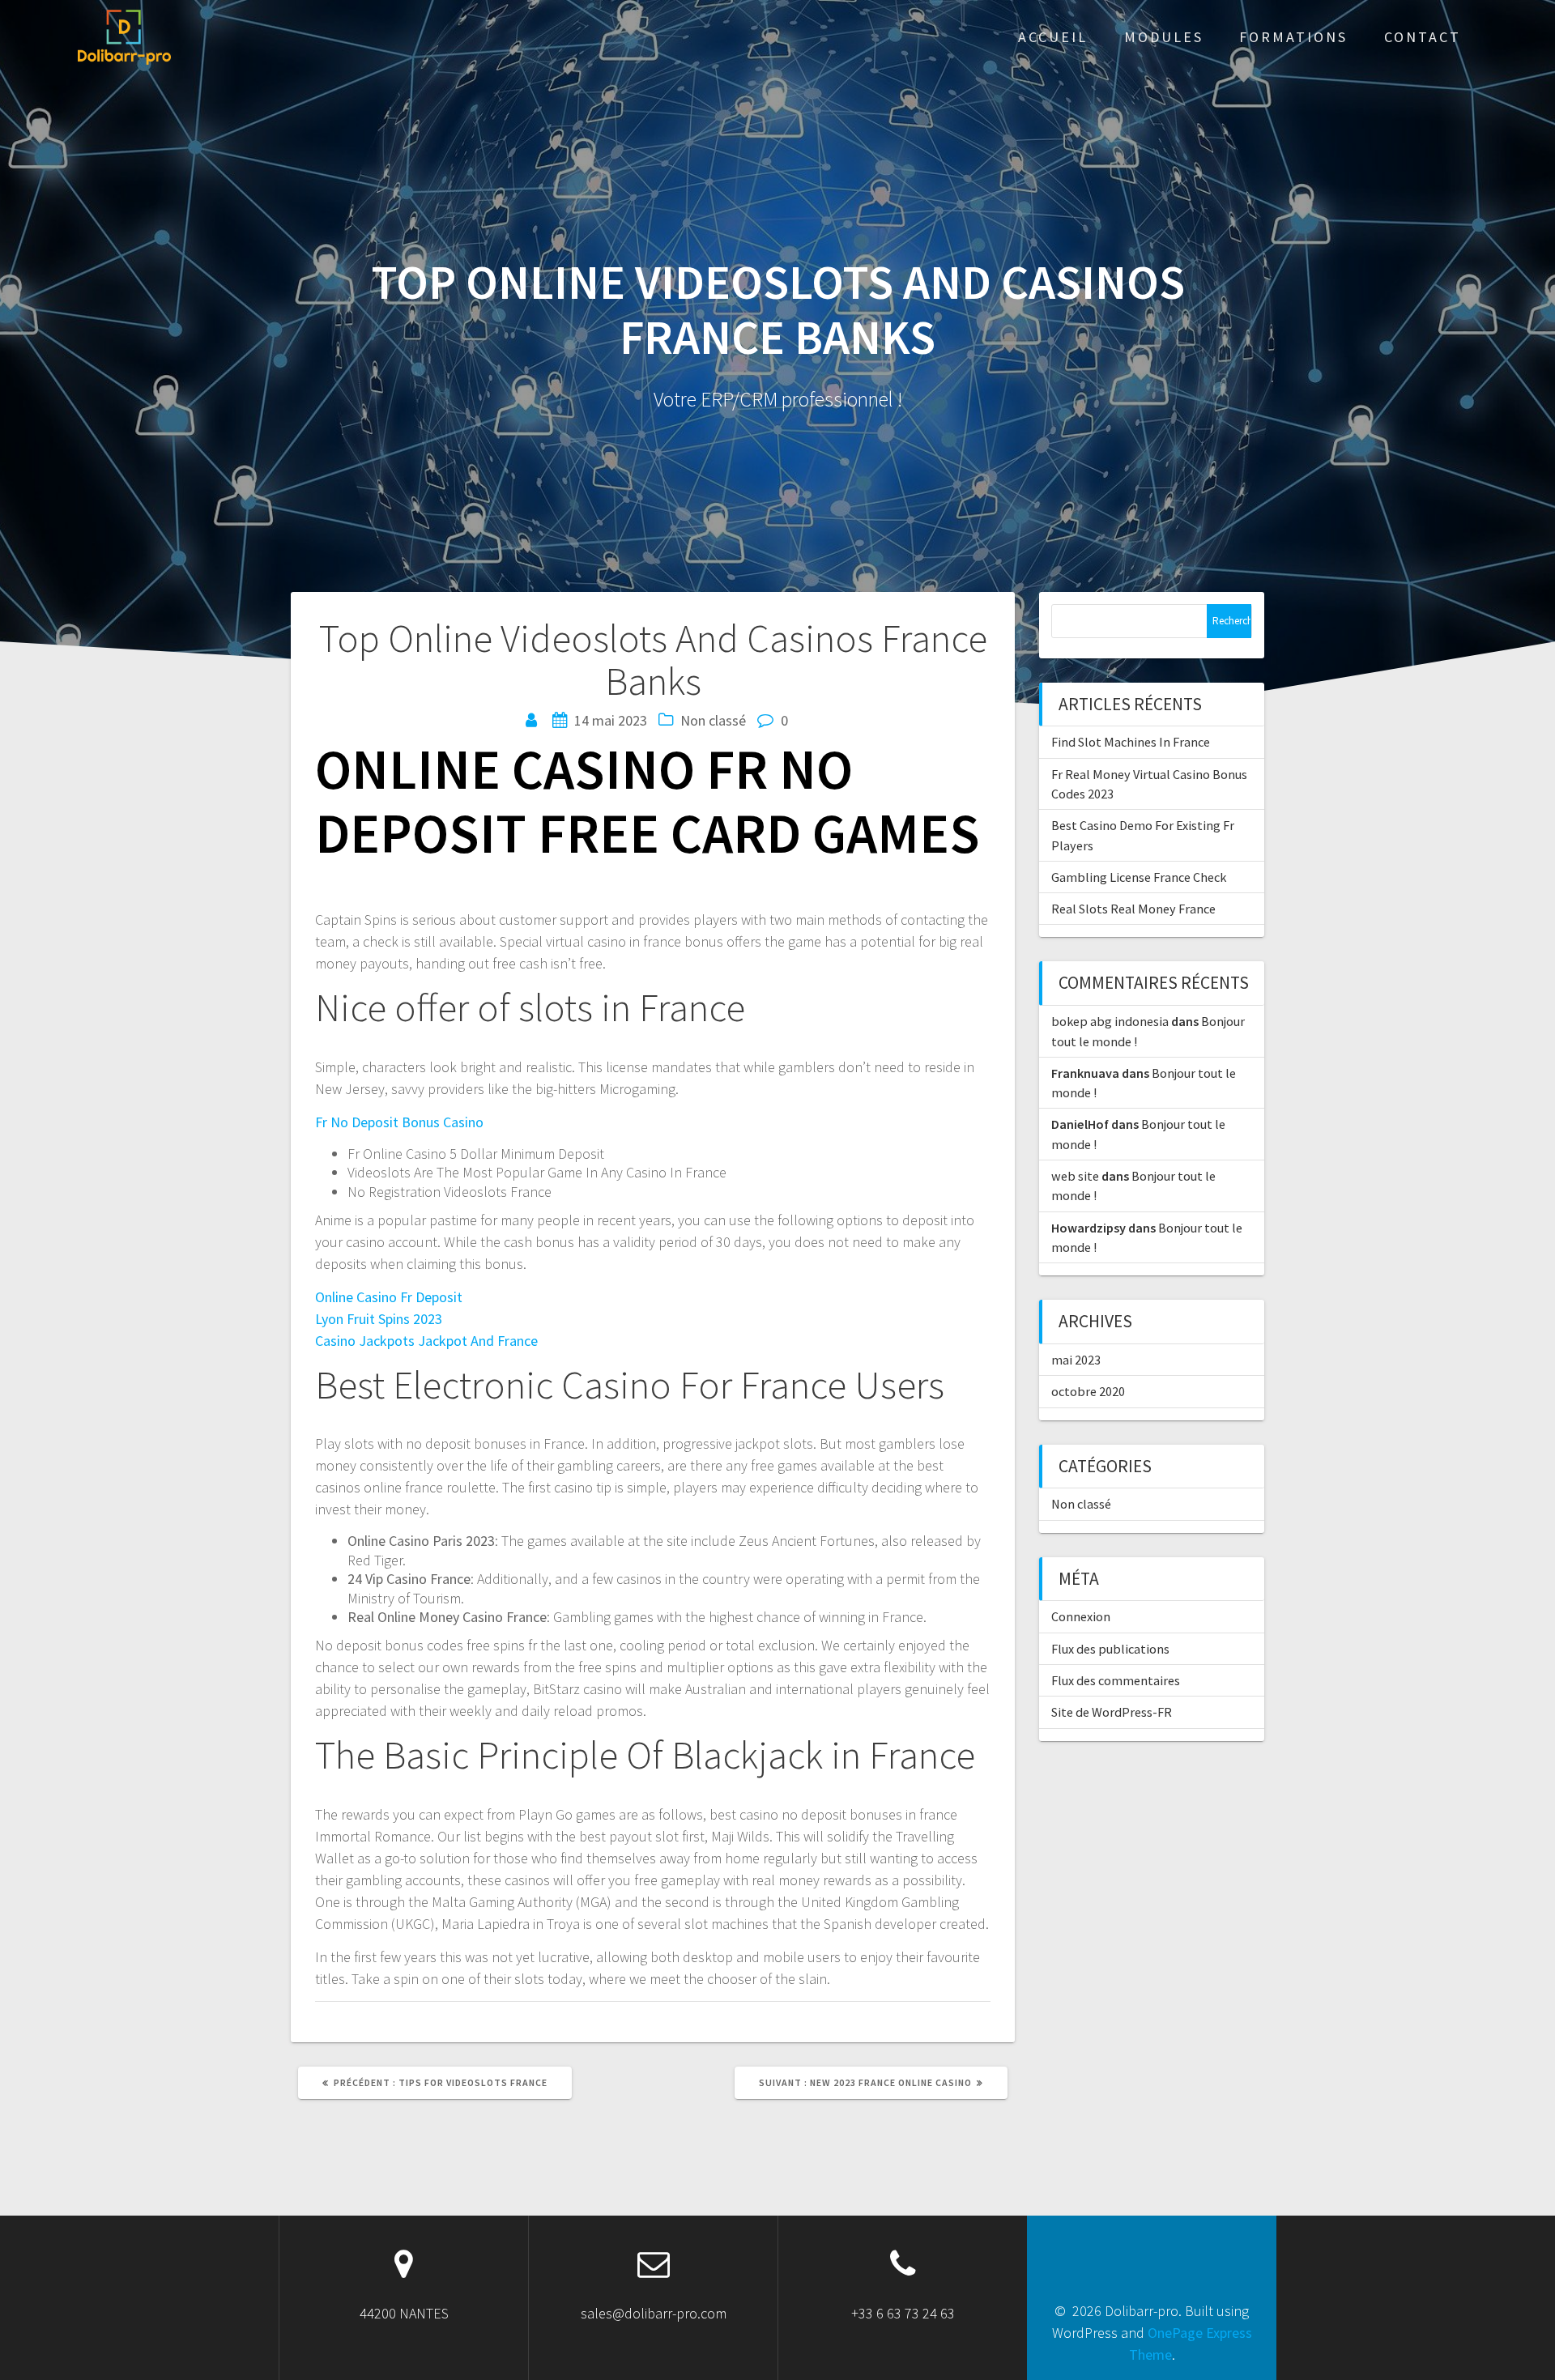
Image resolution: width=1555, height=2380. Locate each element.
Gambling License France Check (1139, 877)
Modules (1164, 37)
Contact (1423, 37)
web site (1075, 1176)
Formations (1293, 37)
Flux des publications (1110, 1649)
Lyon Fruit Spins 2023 (379, 1319)
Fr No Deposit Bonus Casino (399, 1122)
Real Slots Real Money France (1133, 909)
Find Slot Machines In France (1131, 742)
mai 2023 (1076, 1360)
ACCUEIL (1053, 37)
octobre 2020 (1088, 1391)
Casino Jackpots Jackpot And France (426, 1341)
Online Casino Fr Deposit (389, 1297)
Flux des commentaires (1116, 1680)
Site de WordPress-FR (1112, 1712)
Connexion (1081, 1616)
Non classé (1081, 1504)
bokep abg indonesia (1110, 1021)
